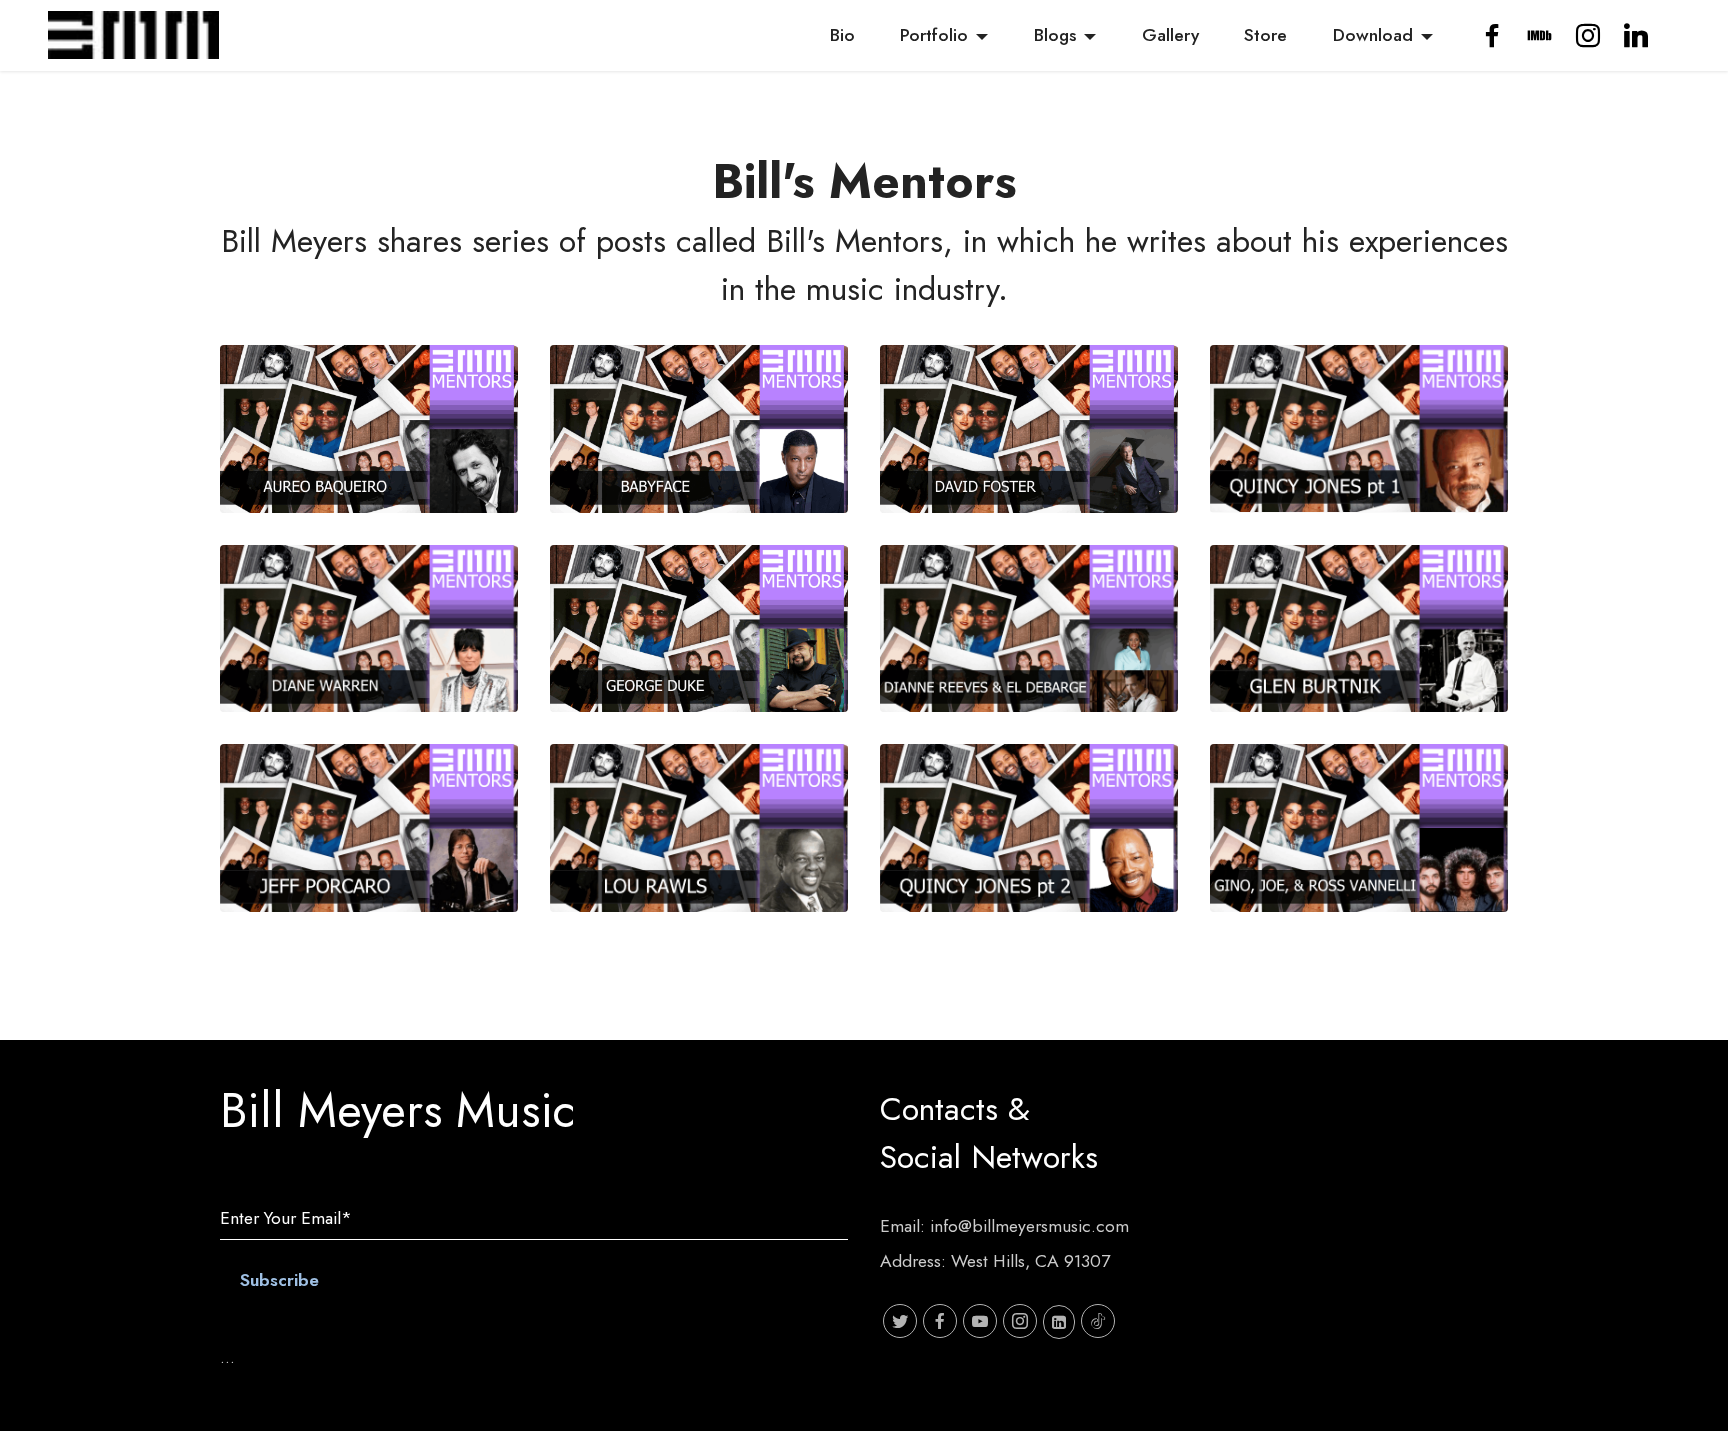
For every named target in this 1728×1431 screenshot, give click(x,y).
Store (1265, 35)
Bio (842, 35)
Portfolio (934, 35)
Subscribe (279, 1280)
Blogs (1055, 35)
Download (1373, 35)
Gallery (1170, 35)
